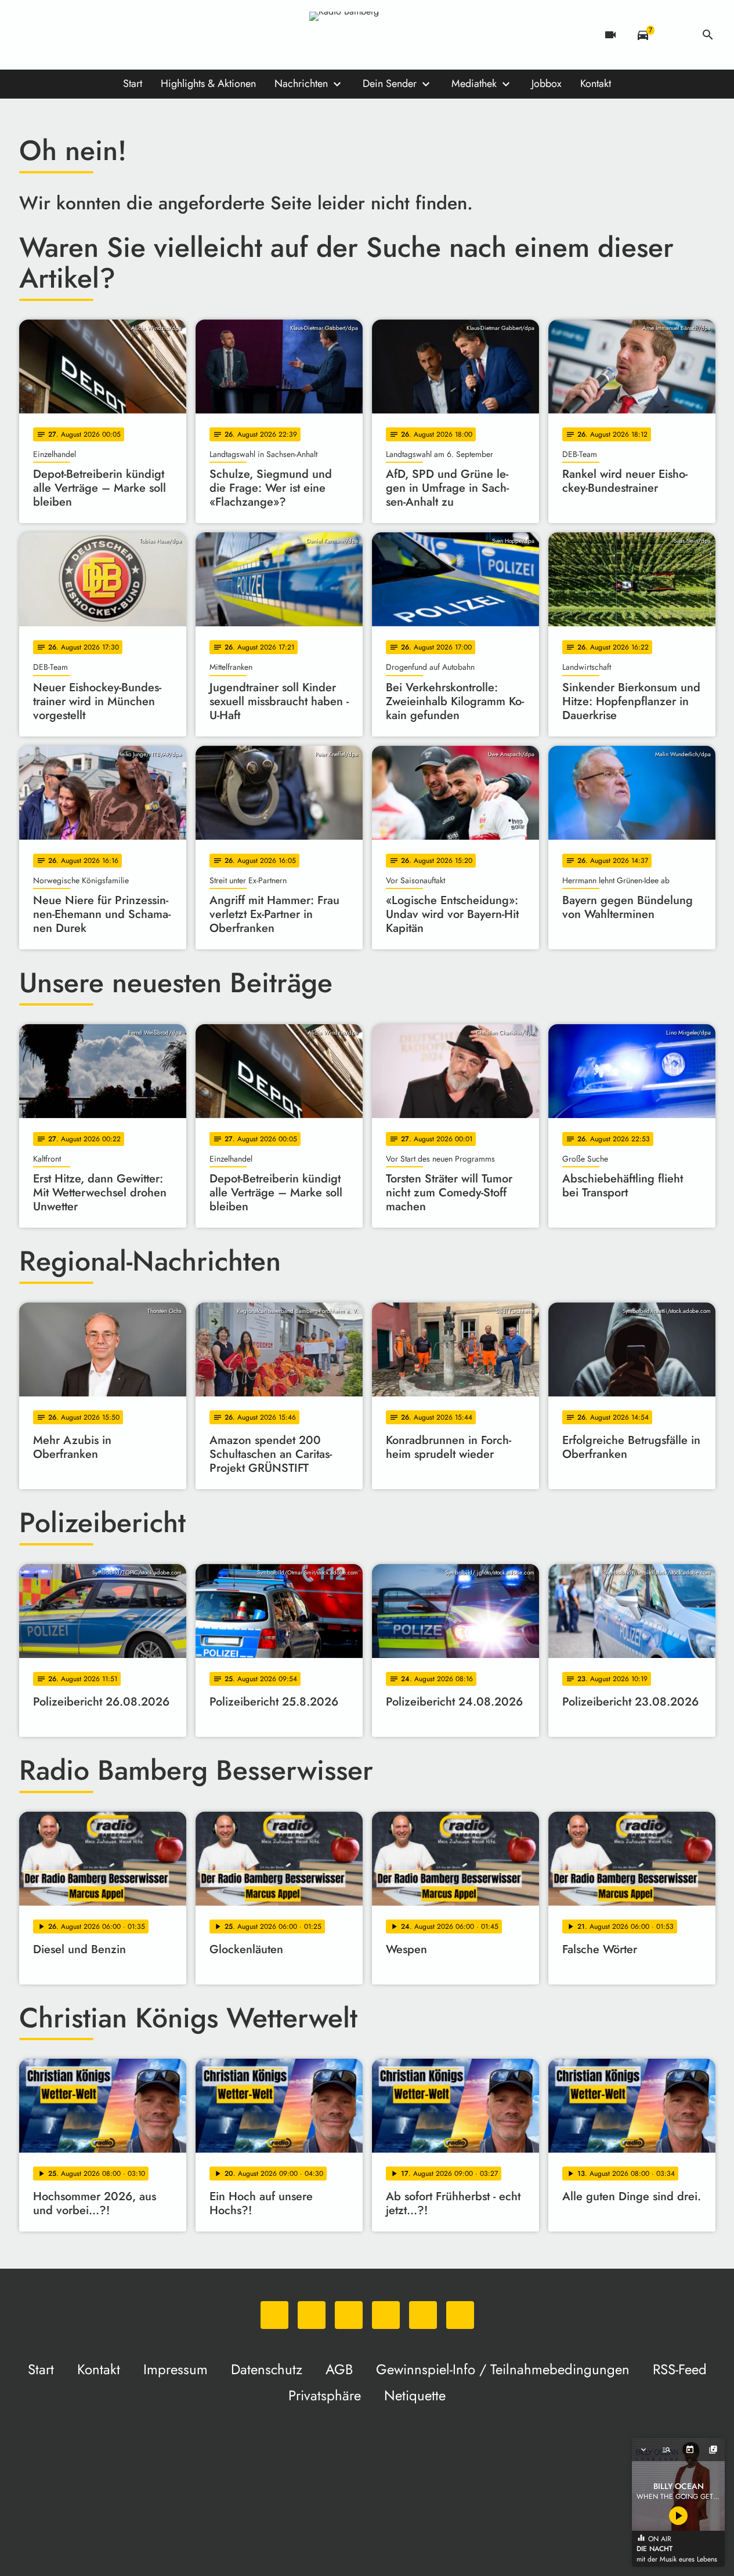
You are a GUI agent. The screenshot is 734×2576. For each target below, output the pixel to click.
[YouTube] (100, 35)
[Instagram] (77, 35)
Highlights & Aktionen (208, 84)
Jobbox (547, 84)
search (708, 35)
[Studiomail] (124, 35)
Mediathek (474, 84)
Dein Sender (390, 84)
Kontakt (596, 84)
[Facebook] (54, 35)
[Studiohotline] (147, 35)
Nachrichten (301, 84)
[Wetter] (675, 35)
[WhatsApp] (31, 35)
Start (133, 84)
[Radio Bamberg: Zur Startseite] (367, 35)
